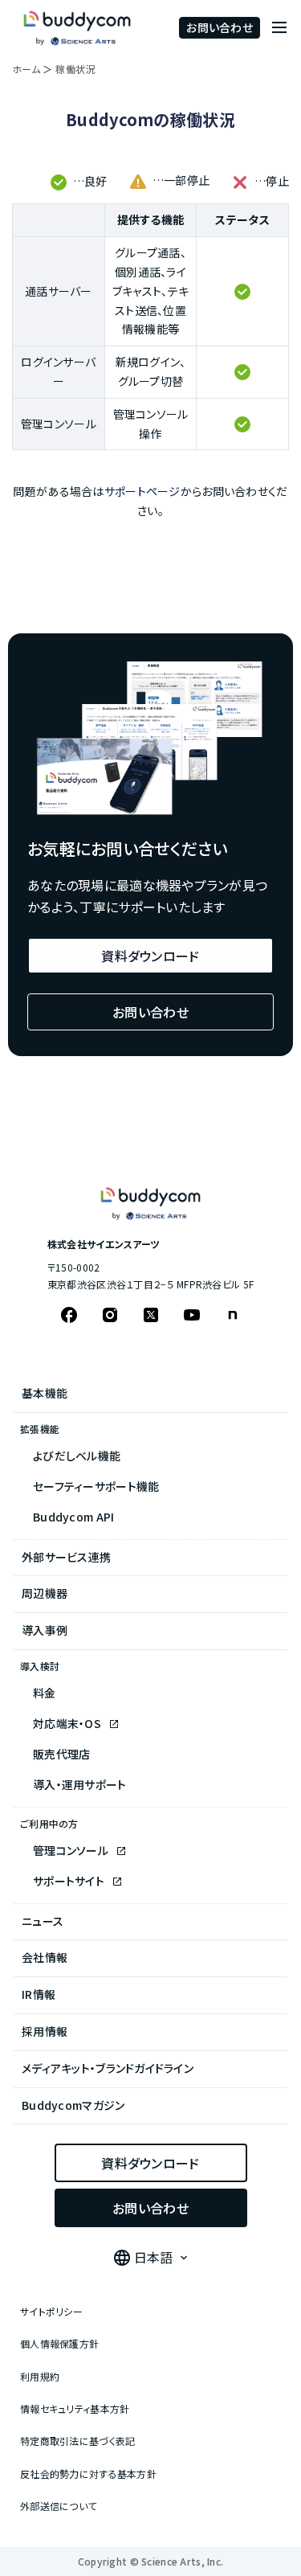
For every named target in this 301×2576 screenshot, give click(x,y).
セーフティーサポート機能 (96, 1486)
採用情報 (45, 2031)
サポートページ (142, 491)
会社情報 (45, 1957)
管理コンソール (72, 1850)
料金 (45, 1693)
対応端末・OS (68, 1723)
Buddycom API (73, 1517)
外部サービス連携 (66, 1557)
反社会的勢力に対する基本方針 (88, 2474)
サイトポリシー (51, 2311)
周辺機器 (45, 1593)
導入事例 (45, 1630)
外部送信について (58, 2506)
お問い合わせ (220, 27)
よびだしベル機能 (77, 1456)
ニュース (43, 1921)
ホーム (26, 69)
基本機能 (45, 1393)
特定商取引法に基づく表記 (77, 2441)
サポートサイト (70, 1881)
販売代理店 (61, 1754)
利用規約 (40, 2376)
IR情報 (39, 1994)
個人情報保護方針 (59, 2343)
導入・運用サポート (80, 1784)
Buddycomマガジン (73, 2105)
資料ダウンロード (150, 956)
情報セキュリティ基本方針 (75, 2408)
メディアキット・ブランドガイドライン (108, 2068)
